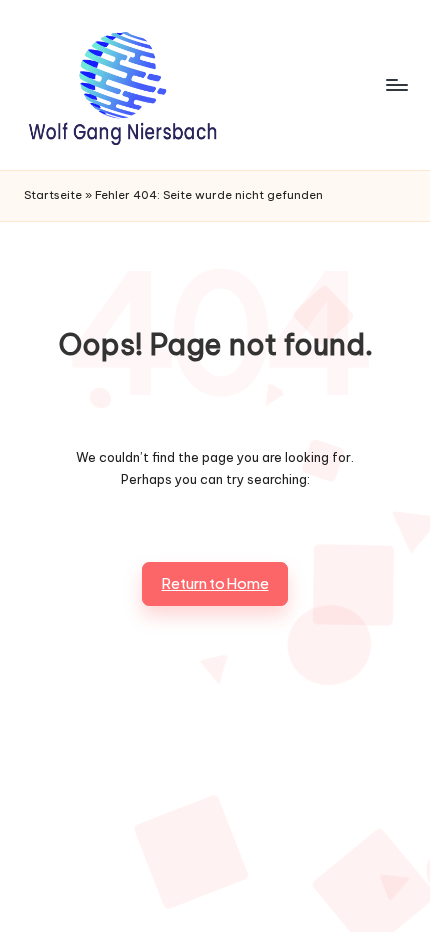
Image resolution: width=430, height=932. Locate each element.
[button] (215, 584)
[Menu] (396, 84)
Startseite (53, 195)
